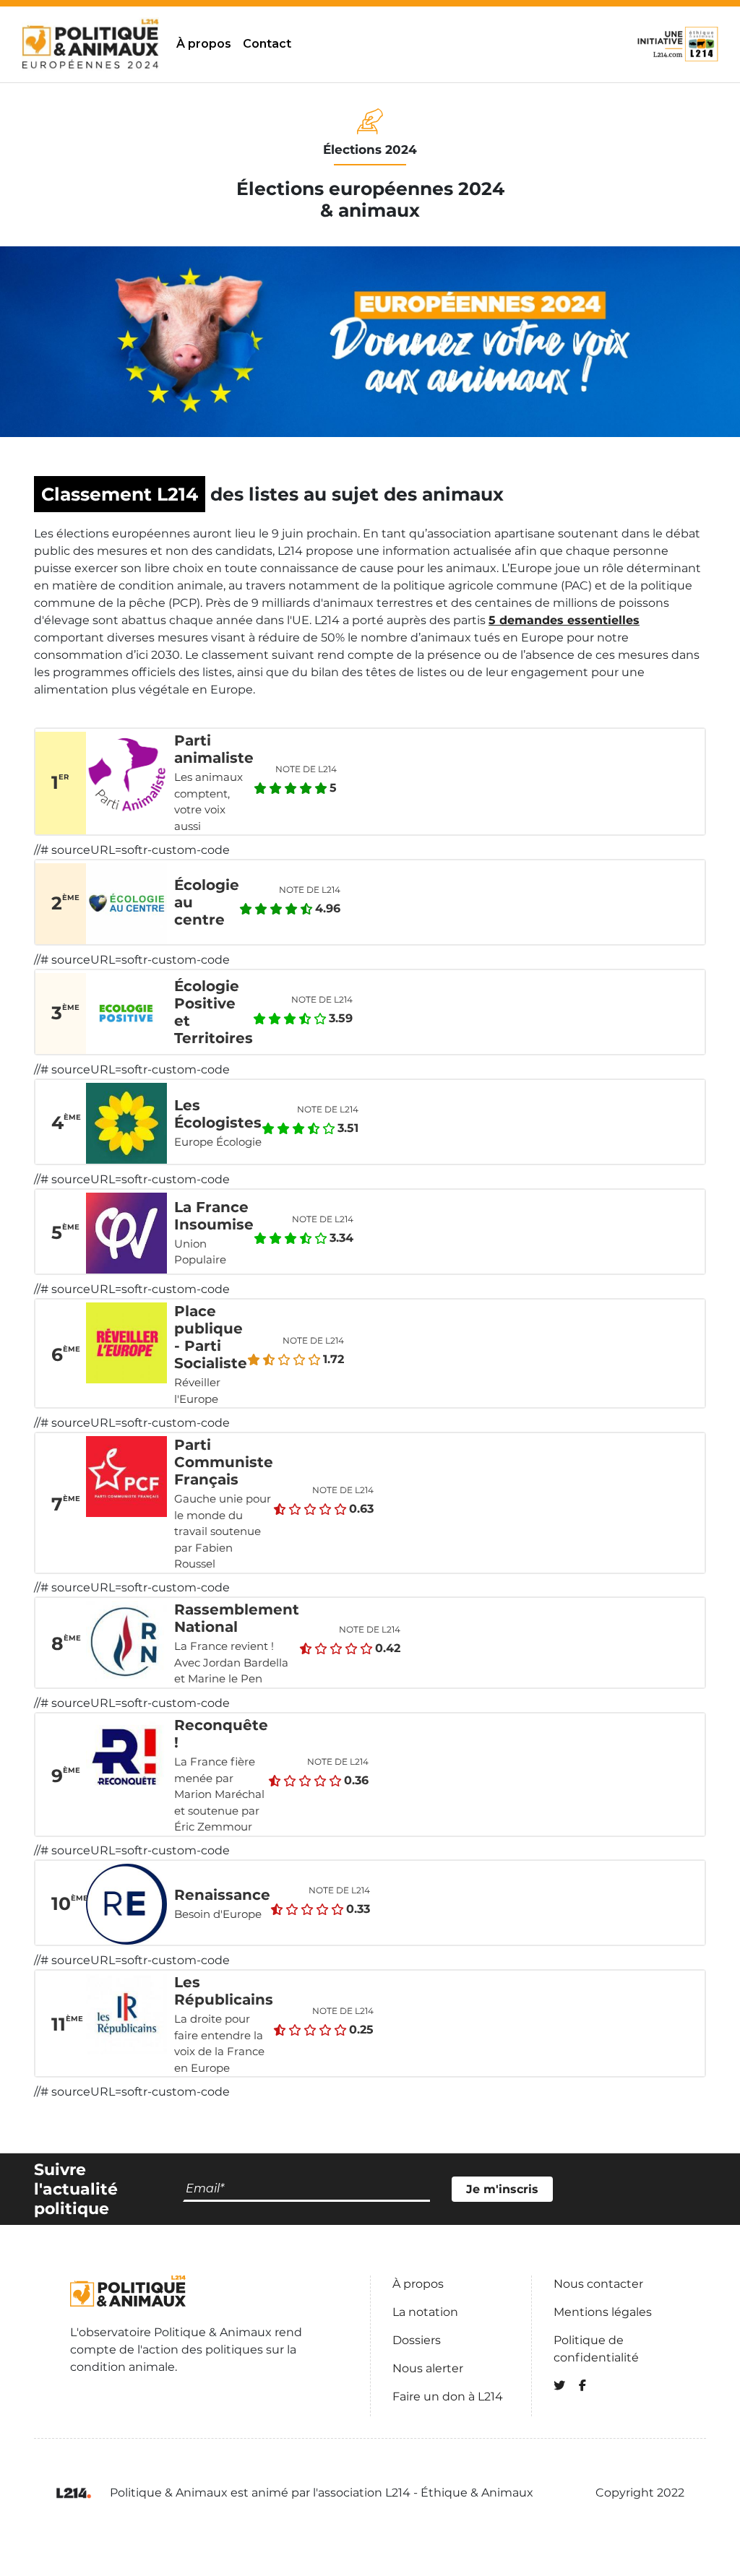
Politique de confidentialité (596, 2349)
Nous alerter (428, 2368)
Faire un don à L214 (448, 2396)
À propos (204, 44)
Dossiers (417, 2340)
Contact (267, 44)
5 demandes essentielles (564, 620)
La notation (425, 2312)
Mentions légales (603, 2312)
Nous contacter (598, 2284)
